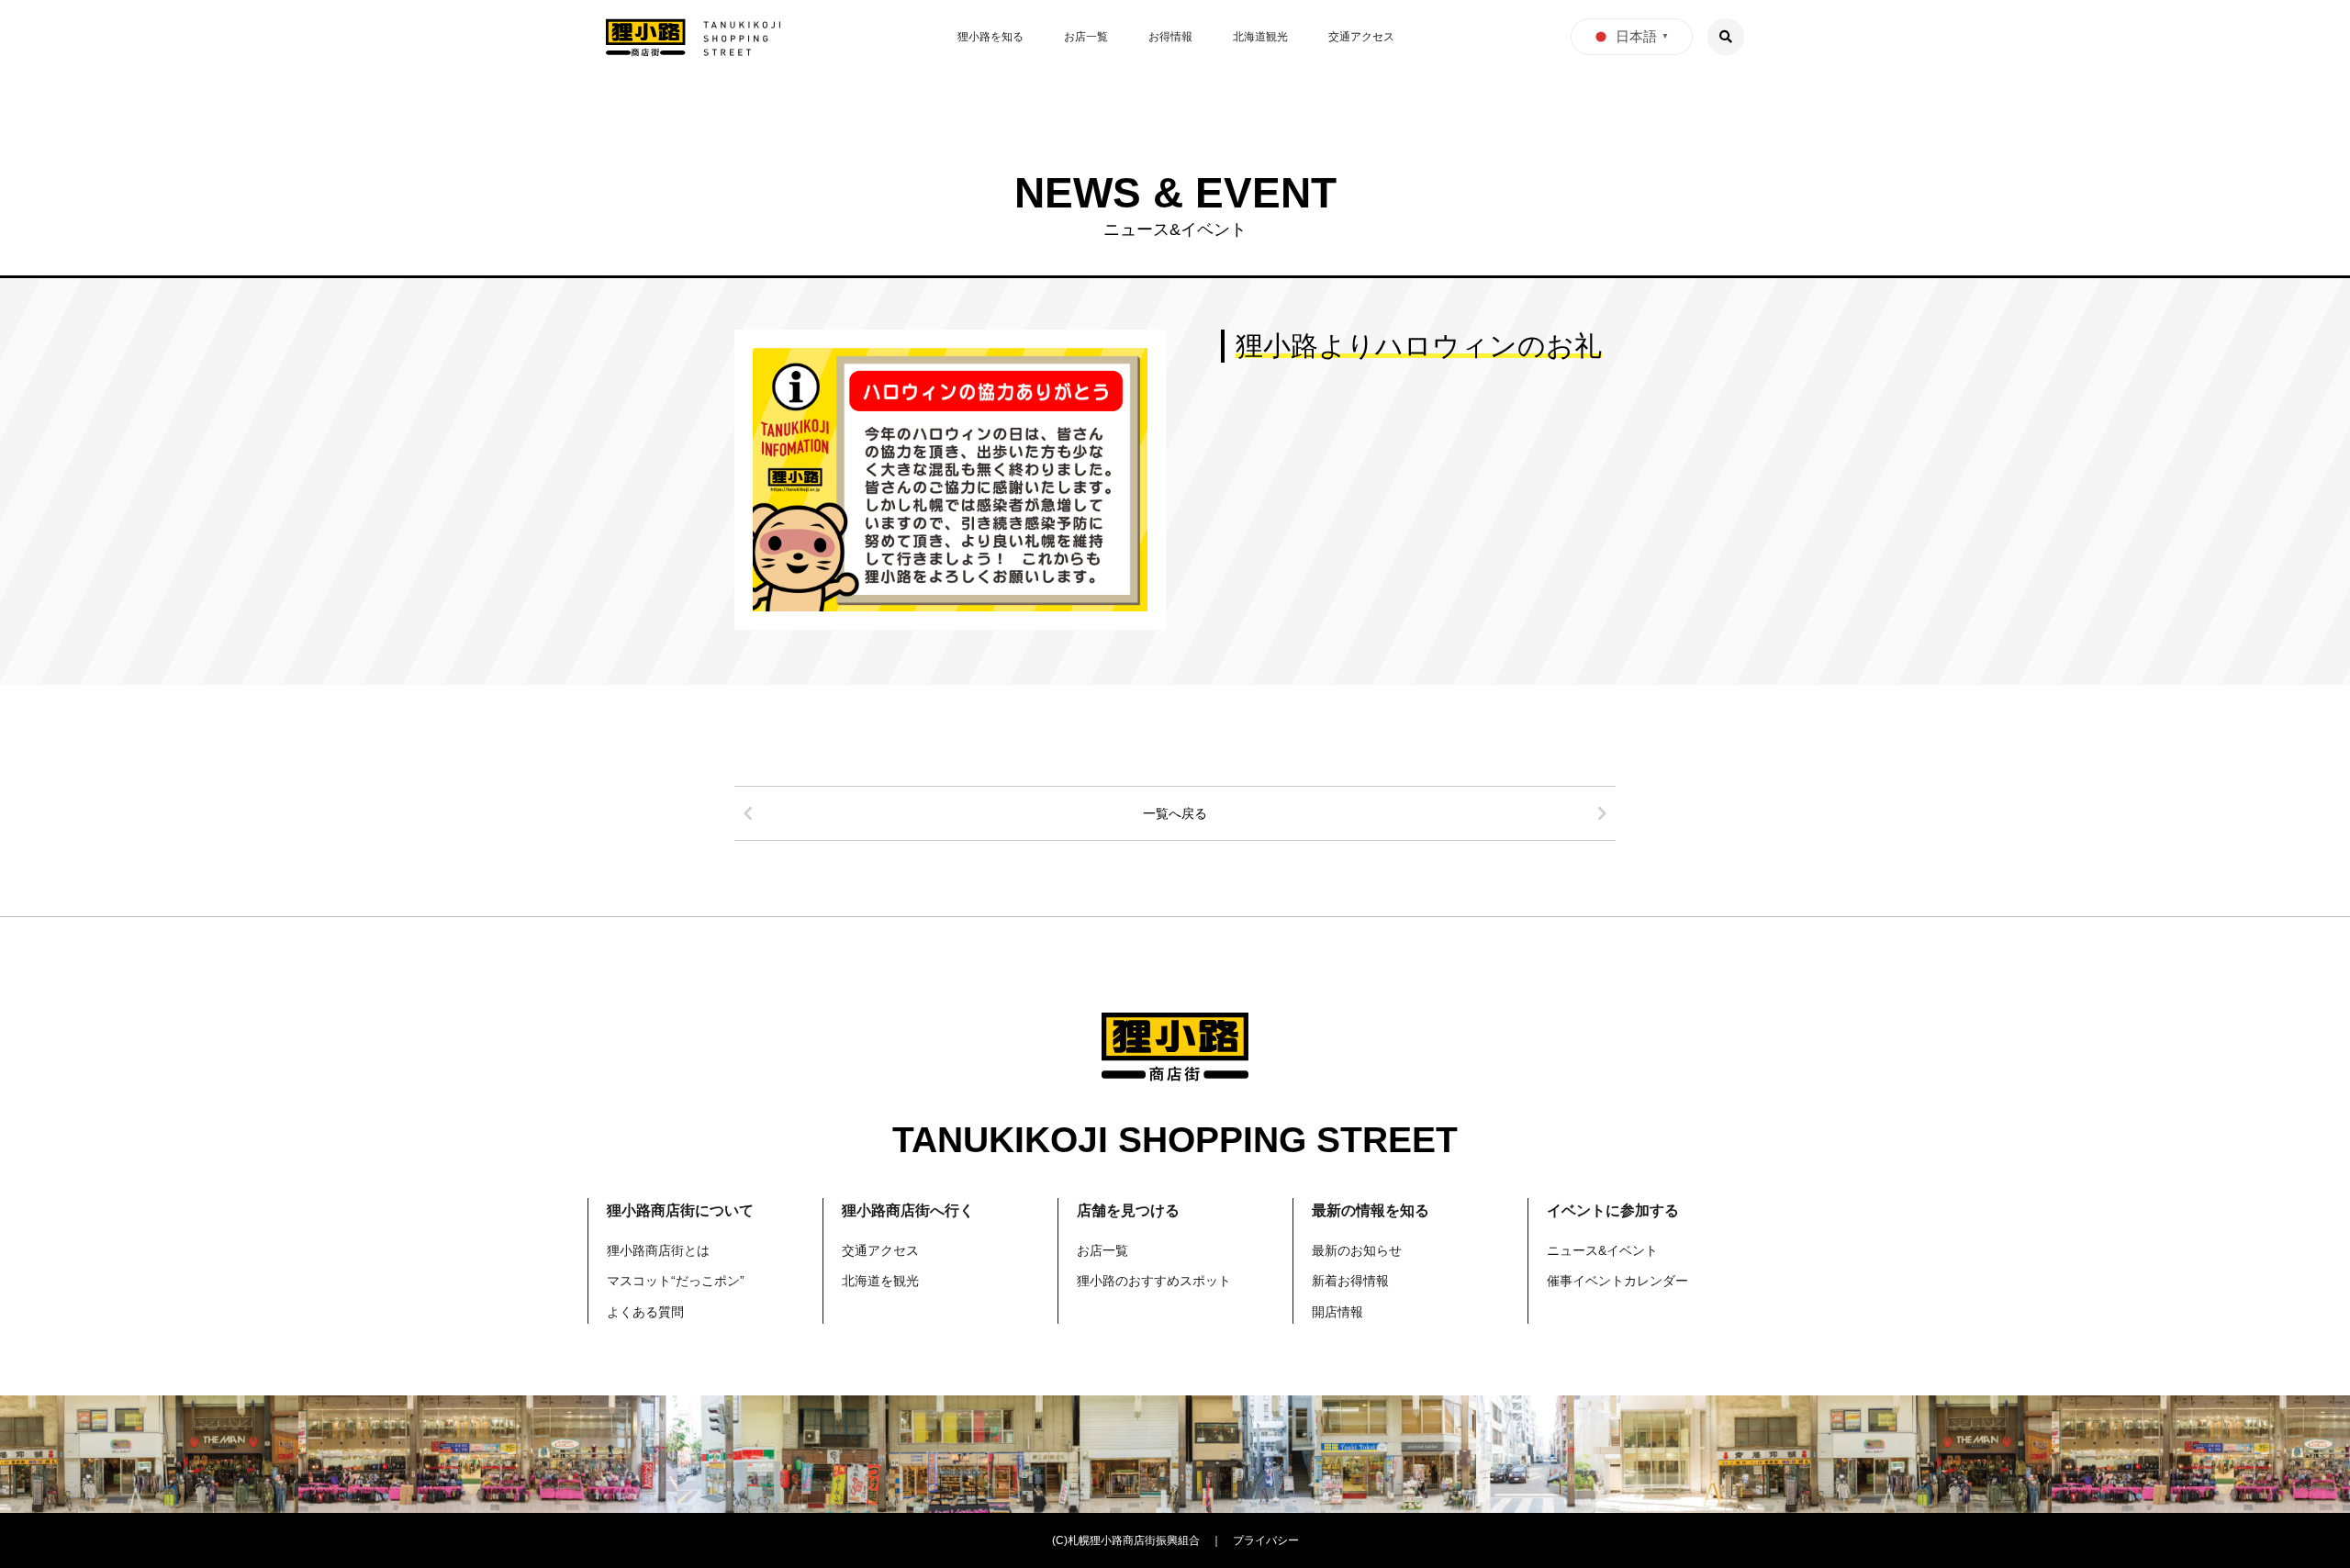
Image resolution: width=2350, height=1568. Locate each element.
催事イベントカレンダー (1617, 1281)
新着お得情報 (1350, 1281)
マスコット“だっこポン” (676, 1281)
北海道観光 (1260, 37)
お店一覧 (1086, 37)
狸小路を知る (990, 37)
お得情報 (1170, 37)
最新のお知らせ (1357, 1250)
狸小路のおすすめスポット (1154, 1281)
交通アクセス (1361, 37)
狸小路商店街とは (658, 1250)
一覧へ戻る (1175, 813)
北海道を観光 (880, 1281)
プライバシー (1266, 1540)
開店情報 (1337, 1312)
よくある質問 (645, 1312)
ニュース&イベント (1602, 1250)
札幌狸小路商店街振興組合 (1134, 1540)
